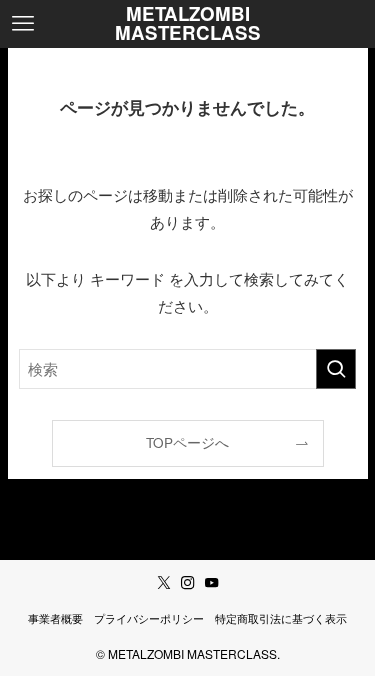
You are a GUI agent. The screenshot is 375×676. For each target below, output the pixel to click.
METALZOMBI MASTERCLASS (188, 24)
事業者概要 (55, 618)
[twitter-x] (164, 583)
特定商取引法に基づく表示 (281, 618)
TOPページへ (187, 442)
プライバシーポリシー (149, 618)
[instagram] (188, 583)
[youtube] (212, 583)
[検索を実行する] (336, 369)
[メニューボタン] (23, 24)
